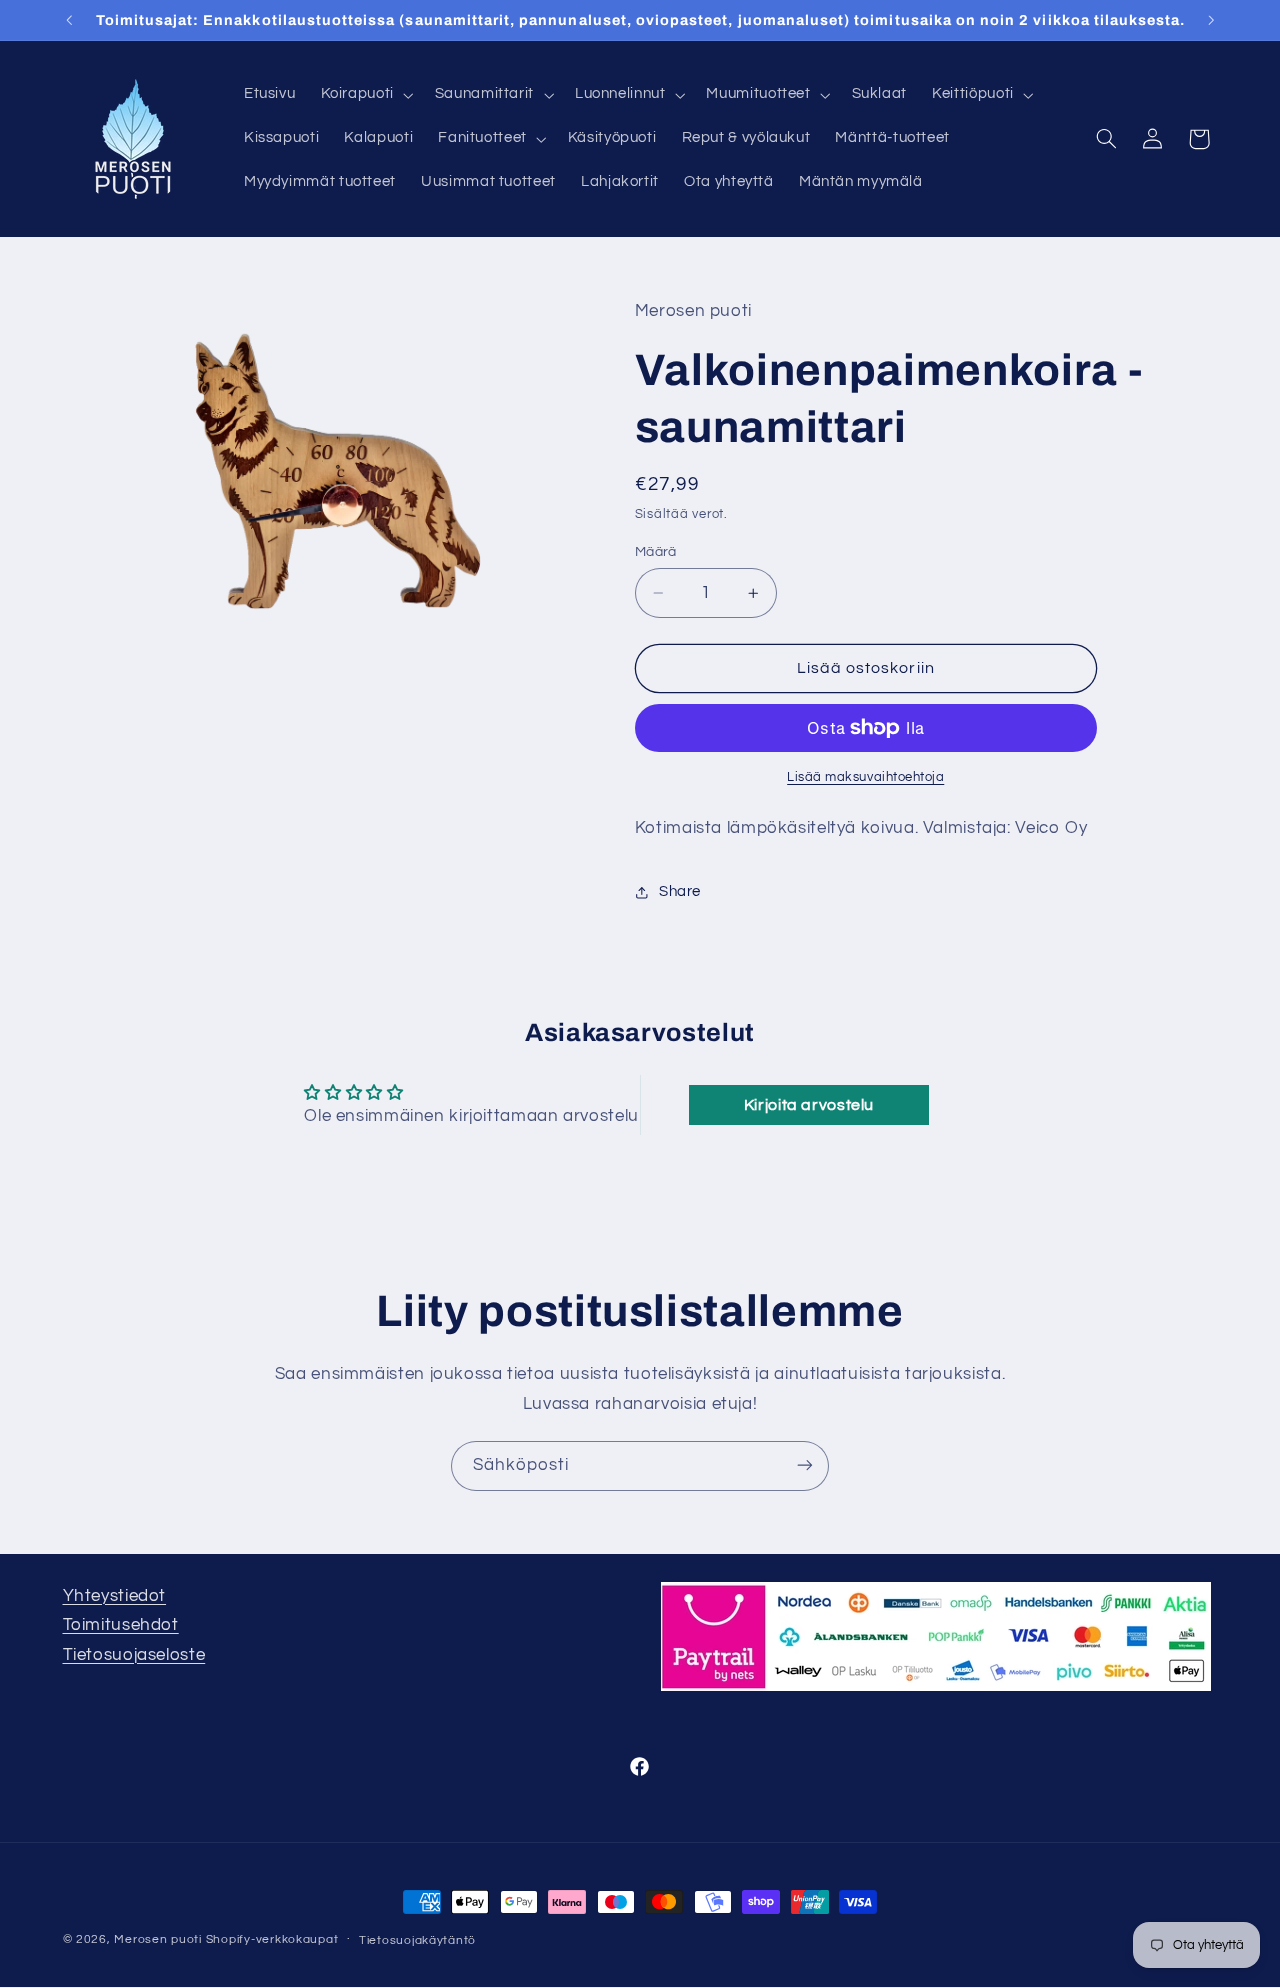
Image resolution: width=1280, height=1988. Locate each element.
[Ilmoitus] (1211, 20)
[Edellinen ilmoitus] (69, 20)
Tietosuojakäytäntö (417, 1940)
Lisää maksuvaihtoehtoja (865, 777)
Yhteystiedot (115, 1596)
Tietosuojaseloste (134, 1655)
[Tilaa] (805, 1465)
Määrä (656, 552)
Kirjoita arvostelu (809, 1105)
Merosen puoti (158, 1939)
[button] (365, 95)
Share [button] (680, 891)
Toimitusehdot (121, 1625)
